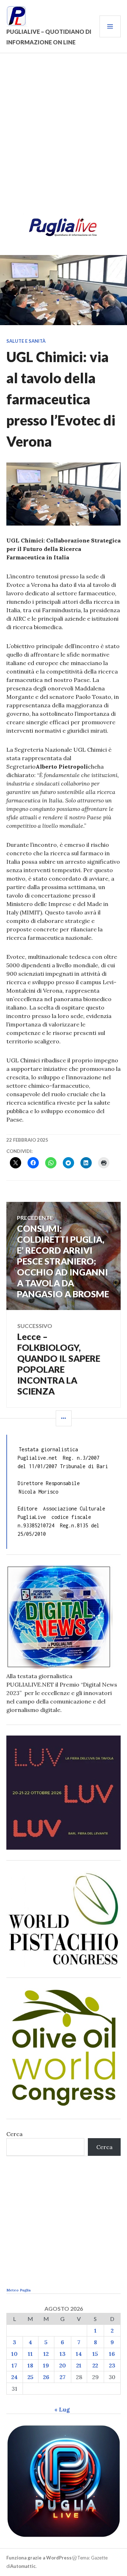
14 (79, 2354)
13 (63, 2354)
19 (46, 2365)
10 (14, 2354)
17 (14, 2365)
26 (46, 2377)
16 (112, 2354)
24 (14, 2377)
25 (31, 2377)
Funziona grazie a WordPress (39, 2558)
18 (30, 2365)
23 (112, 2365)
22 (95, 2365)
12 (46, 2354)
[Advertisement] (64, 138)
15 (95, 2354)
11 (30, 2354)
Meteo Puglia (19, 2290)
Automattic (23, 2566)
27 (63, 2377)
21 (79, 2365)
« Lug (62, 2409)
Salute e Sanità (26, 341)
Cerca (14, 2134)
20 (63, 2365)
